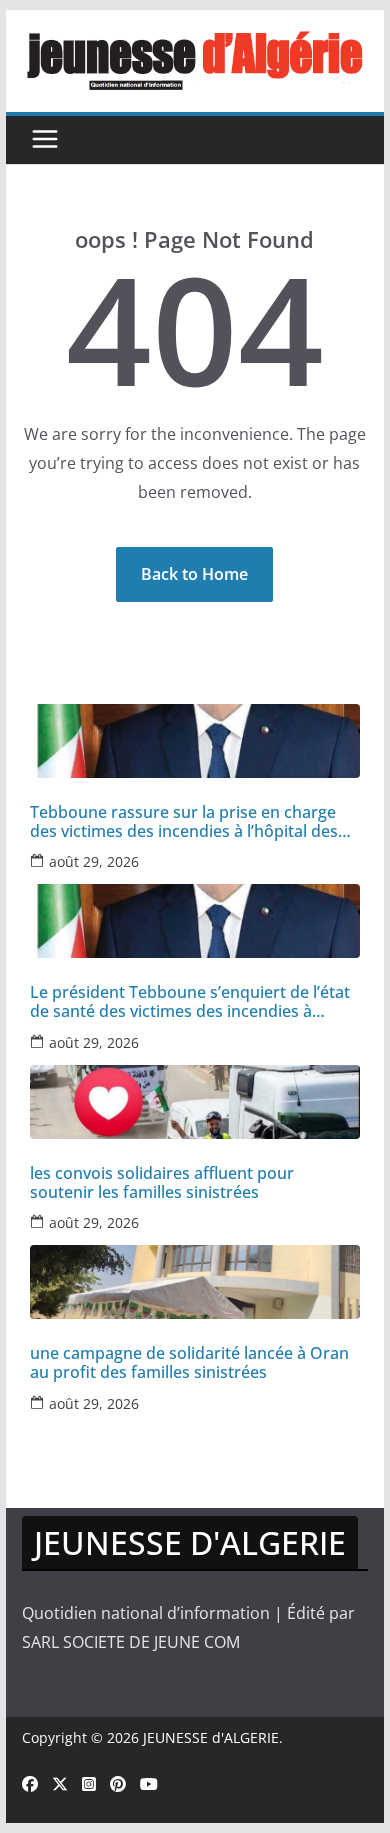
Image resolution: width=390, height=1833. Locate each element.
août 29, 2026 (94, 861)
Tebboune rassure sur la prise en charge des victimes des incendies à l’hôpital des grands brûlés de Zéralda (184, 822)
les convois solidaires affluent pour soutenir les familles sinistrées (162, 1183)
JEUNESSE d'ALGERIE (211, 1737)
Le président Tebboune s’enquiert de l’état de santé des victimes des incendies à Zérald (190, 1002)
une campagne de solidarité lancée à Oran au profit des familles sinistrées (189, 1363)
